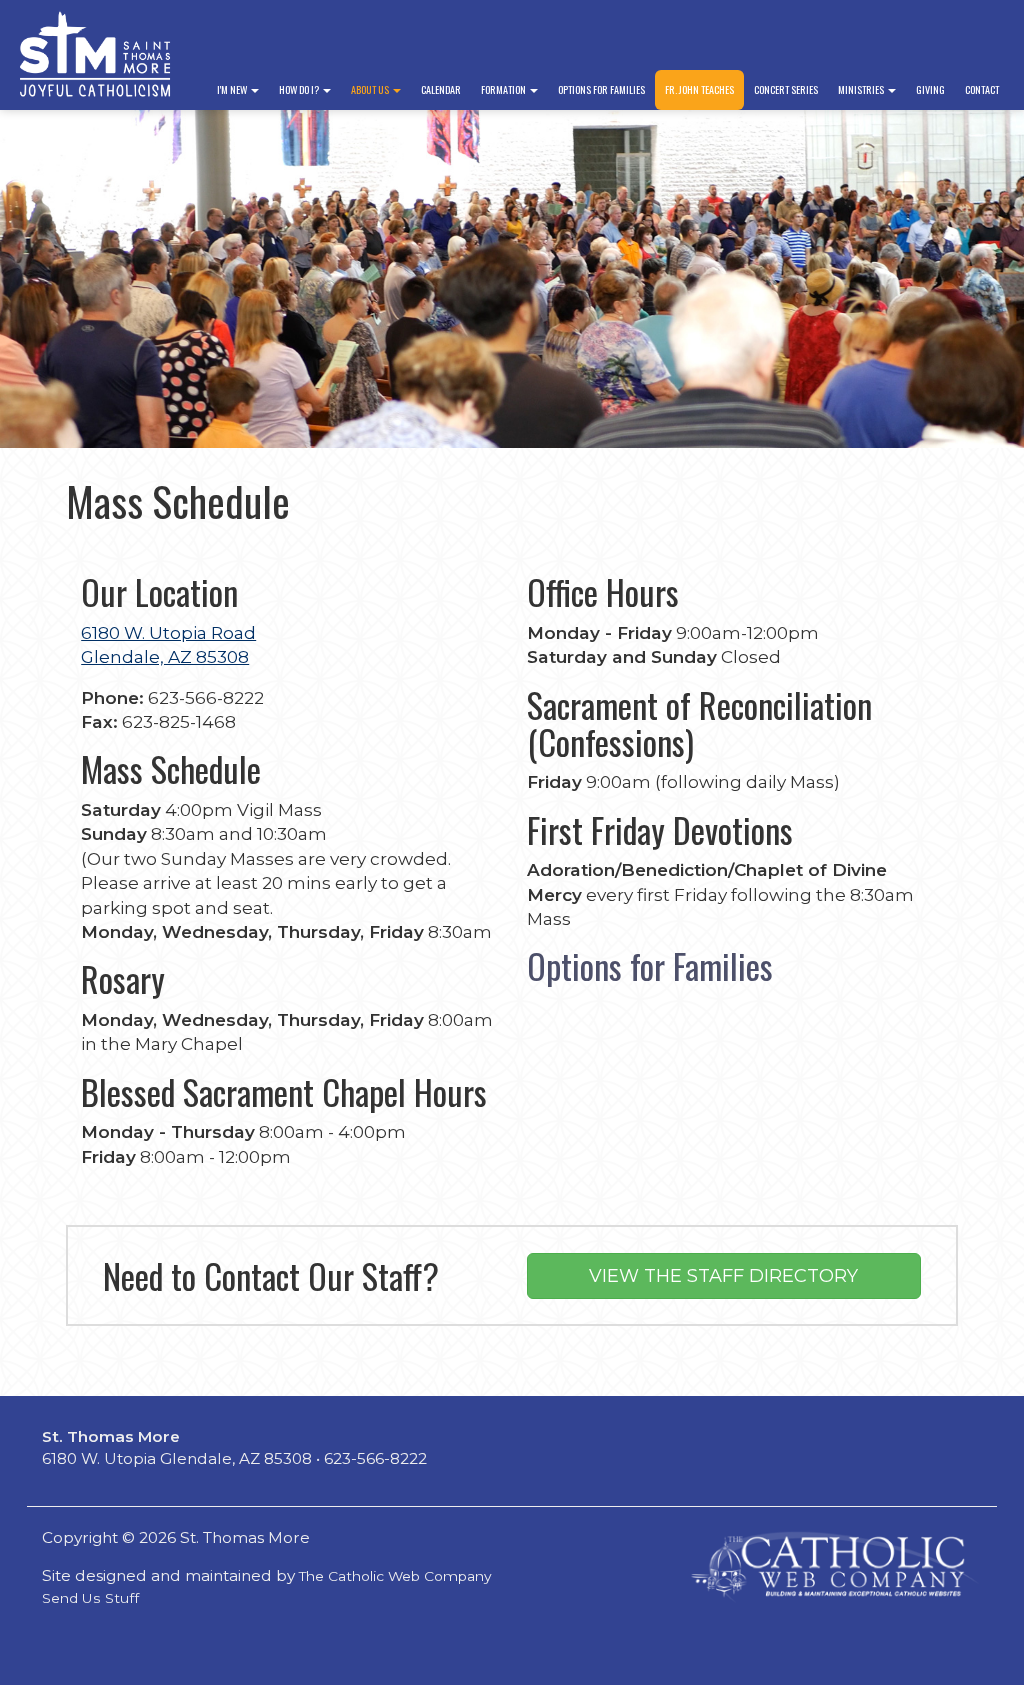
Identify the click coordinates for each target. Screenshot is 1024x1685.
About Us (371, 89)
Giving (930, 89)
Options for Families (601, 89)
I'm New (233, 89)
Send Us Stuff (90, 1598)
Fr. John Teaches (699, 89)
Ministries (862, 89)
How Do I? (300, 89)
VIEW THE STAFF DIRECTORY (723, 1276)
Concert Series (786, 89)
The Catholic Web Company (395, 1576)
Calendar (441, 89)
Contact (982, 89)
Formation (504, 89)
